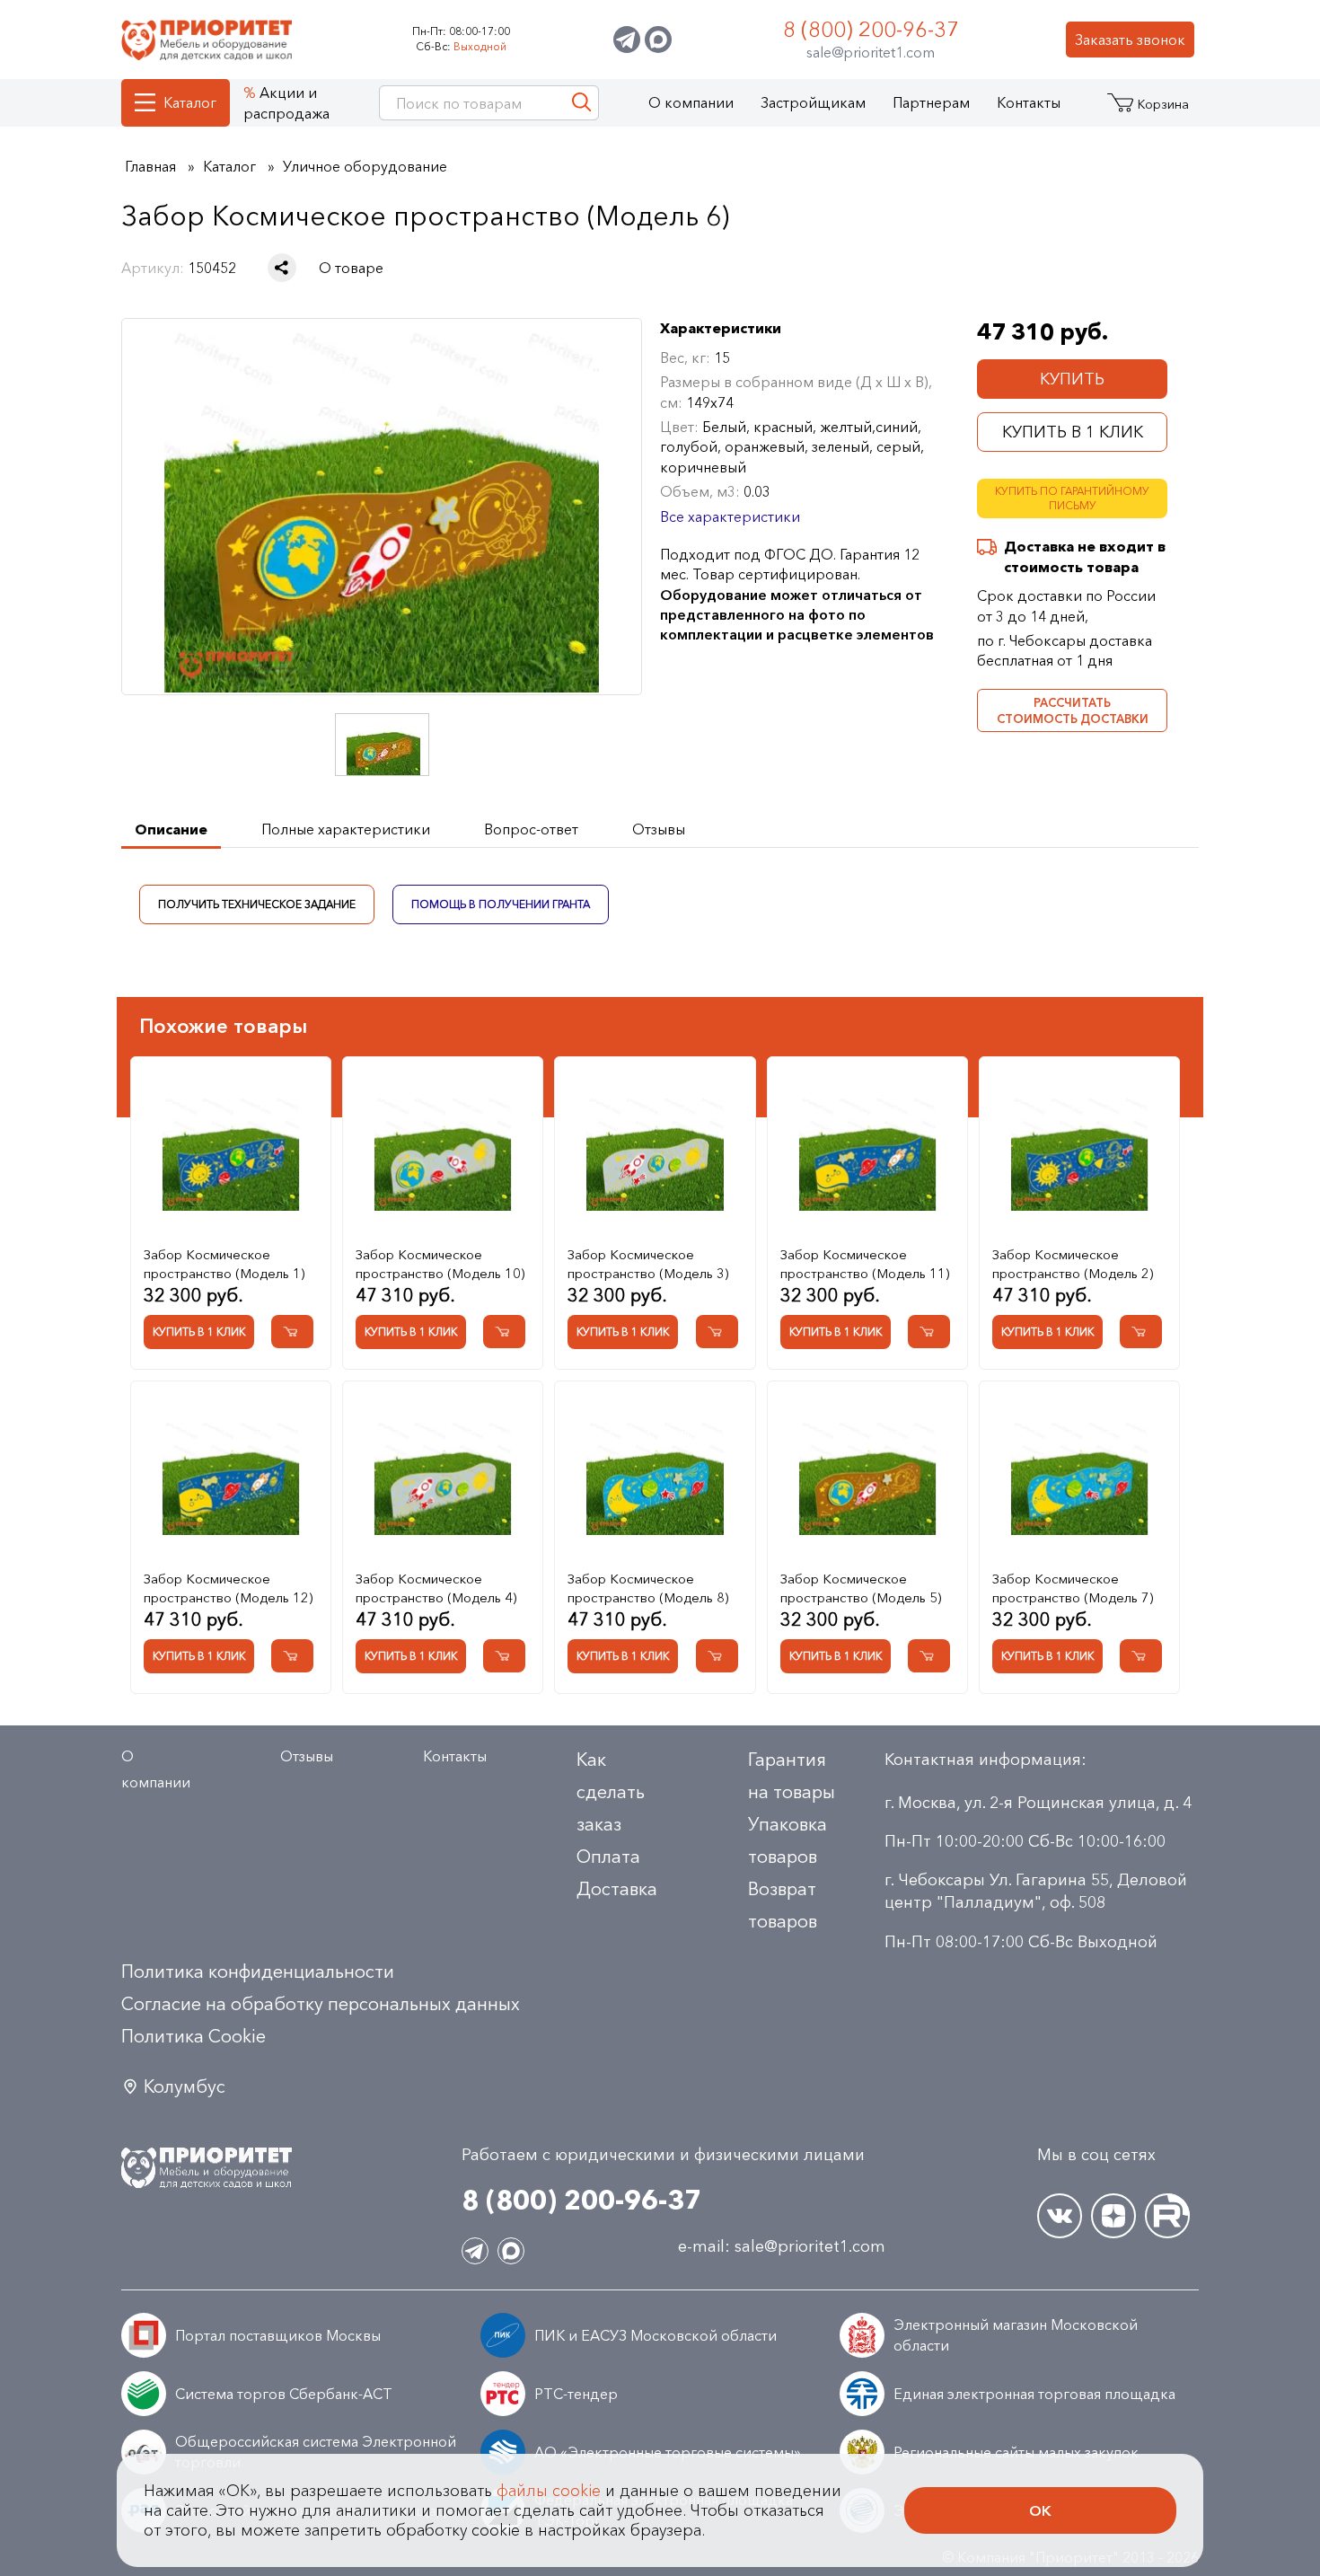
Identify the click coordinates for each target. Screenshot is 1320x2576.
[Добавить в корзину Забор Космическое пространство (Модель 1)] (292, 1332)
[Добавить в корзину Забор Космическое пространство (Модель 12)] (292, 1656)
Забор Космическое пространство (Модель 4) (436, 1588)
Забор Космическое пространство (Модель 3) (648, 1264)
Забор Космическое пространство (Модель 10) (440, 1264)
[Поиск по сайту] (581, 103)
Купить (1072, 379)
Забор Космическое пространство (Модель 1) (224, 1264)
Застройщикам (813, 102)
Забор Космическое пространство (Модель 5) (861, 1588)
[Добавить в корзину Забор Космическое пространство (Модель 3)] (717, 1332)
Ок (1040, 2510)
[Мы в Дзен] (1113, 2216)
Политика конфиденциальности (258, 1972)
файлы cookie (549, 2491)
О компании (691, 102)
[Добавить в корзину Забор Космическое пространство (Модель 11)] (929, 1332)
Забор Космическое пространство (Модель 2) (1073, 1264)
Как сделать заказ (611, 1792)
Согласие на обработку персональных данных (321, 2004)
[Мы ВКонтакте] (1060, 2216)
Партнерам (931, 102)
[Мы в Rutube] (1167, 2216)
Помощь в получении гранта (501, 903)
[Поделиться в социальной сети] (282, 268)
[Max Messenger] (658, 40)
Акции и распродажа (286, 102)
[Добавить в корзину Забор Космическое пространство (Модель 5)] (929, 1656)
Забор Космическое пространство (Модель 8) (648, 1588)
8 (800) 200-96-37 (871, 29)
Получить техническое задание (257, 903)
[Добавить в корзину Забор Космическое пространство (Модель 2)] (1141, 1332)
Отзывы (307, 1756)
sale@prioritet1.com (871, 52)
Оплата (608, 1857)
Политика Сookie (194, 2036)
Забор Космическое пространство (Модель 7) (1073, 1588)
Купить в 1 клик (1073, 432)
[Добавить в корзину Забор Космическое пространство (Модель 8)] (717, 1656)
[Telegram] (627, 40)
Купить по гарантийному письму (1072, 498)
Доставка (617, 1889)
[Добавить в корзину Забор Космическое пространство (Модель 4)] (504, 1656)
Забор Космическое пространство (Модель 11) (865, 1264)
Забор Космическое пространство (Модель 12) (228, 1588)
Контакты (1029, 102)
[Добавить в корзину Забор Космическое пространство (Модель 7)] (1141, 1656)
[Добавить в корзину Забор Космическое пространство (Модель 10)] (504, 1332)
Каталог (190, 102)
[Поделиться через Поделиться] (282, 268)
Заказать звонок (1130, 40)
